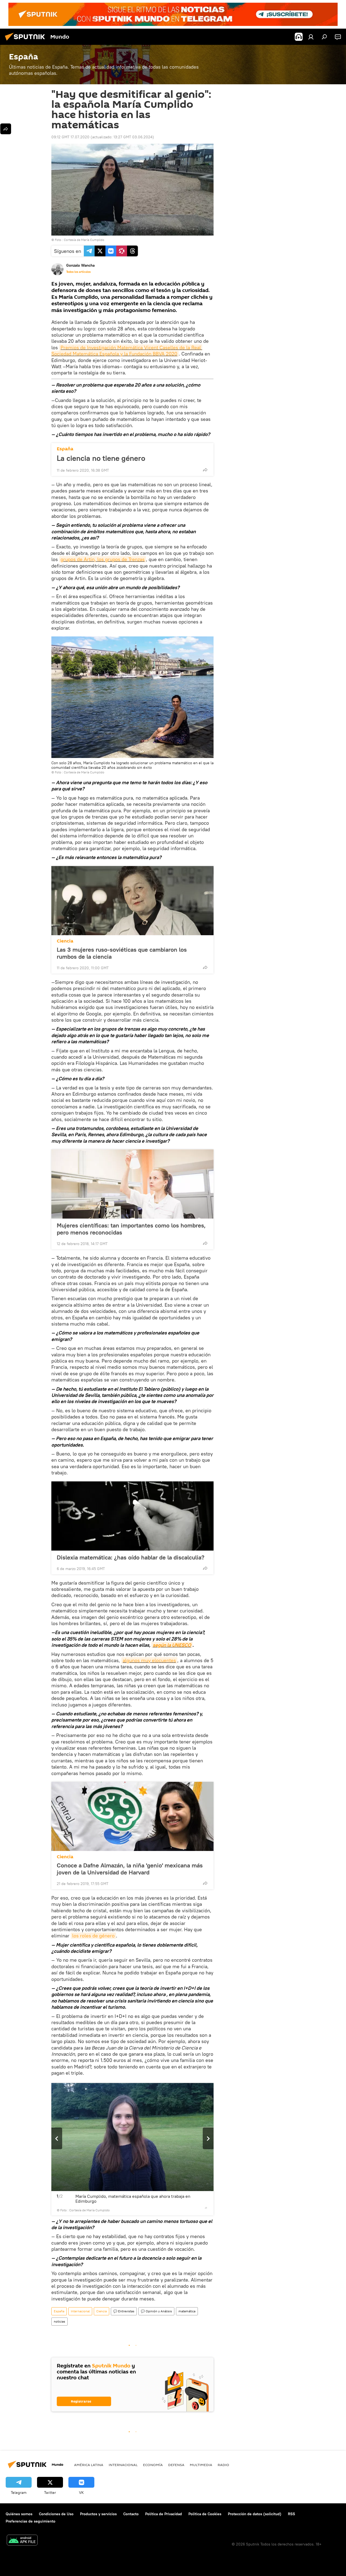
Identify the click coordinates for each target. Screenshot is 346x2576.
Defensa (176, 2465)
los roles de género (93, 1936)
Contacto (131, 2514)
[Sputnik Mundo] (26, 41)
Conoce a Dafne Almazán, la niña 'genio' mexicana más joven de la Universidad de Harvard (130, 1869)
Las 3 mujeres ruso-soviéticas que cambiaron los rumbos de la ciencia (122, 953)
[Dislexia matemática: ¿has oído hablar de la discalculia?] (132, 1516)
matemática (187, 2311)
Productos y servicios (98, 2514)
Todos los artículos (78, 272)
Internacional (80, 2311)
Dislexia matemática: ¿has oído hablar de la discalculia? (131, 1557)
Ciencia (65, 941)
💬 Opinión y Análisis (156, 2311)
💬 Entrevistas (124, 2311)
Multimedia (201, 2465)
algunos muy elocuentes (149, 1660)
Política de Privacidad (164, 2514)
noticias (59, 2321)
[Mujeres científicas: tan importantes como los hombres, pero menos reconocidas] (132, 1184)
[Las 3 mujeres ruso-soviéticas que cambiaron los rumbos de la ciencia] (132, 901)
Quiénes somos (19, 2514)
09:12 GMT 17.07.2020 (70, 137)
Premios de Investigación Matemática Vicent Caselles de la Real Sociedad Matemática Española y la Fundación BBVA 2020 (127, 351)
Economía (153, 2465)
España (65, 449)
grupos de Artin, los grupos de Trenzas (103, 559)
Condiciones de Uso (56, 2514)
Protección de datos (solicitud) (255, 2514)
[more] (205, 470)
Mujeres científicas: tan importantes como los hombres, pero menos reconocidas (131, 1229)
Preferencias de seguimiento (31, 2521)
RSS (292, 2514)
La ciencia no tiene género (101, 458)
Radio (223, 2465)
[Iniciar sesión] (311, 37)
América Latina (89, 2465)
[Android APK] (22, 2541)
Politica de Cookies (205, 2514)
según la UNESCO (172, 1645)
